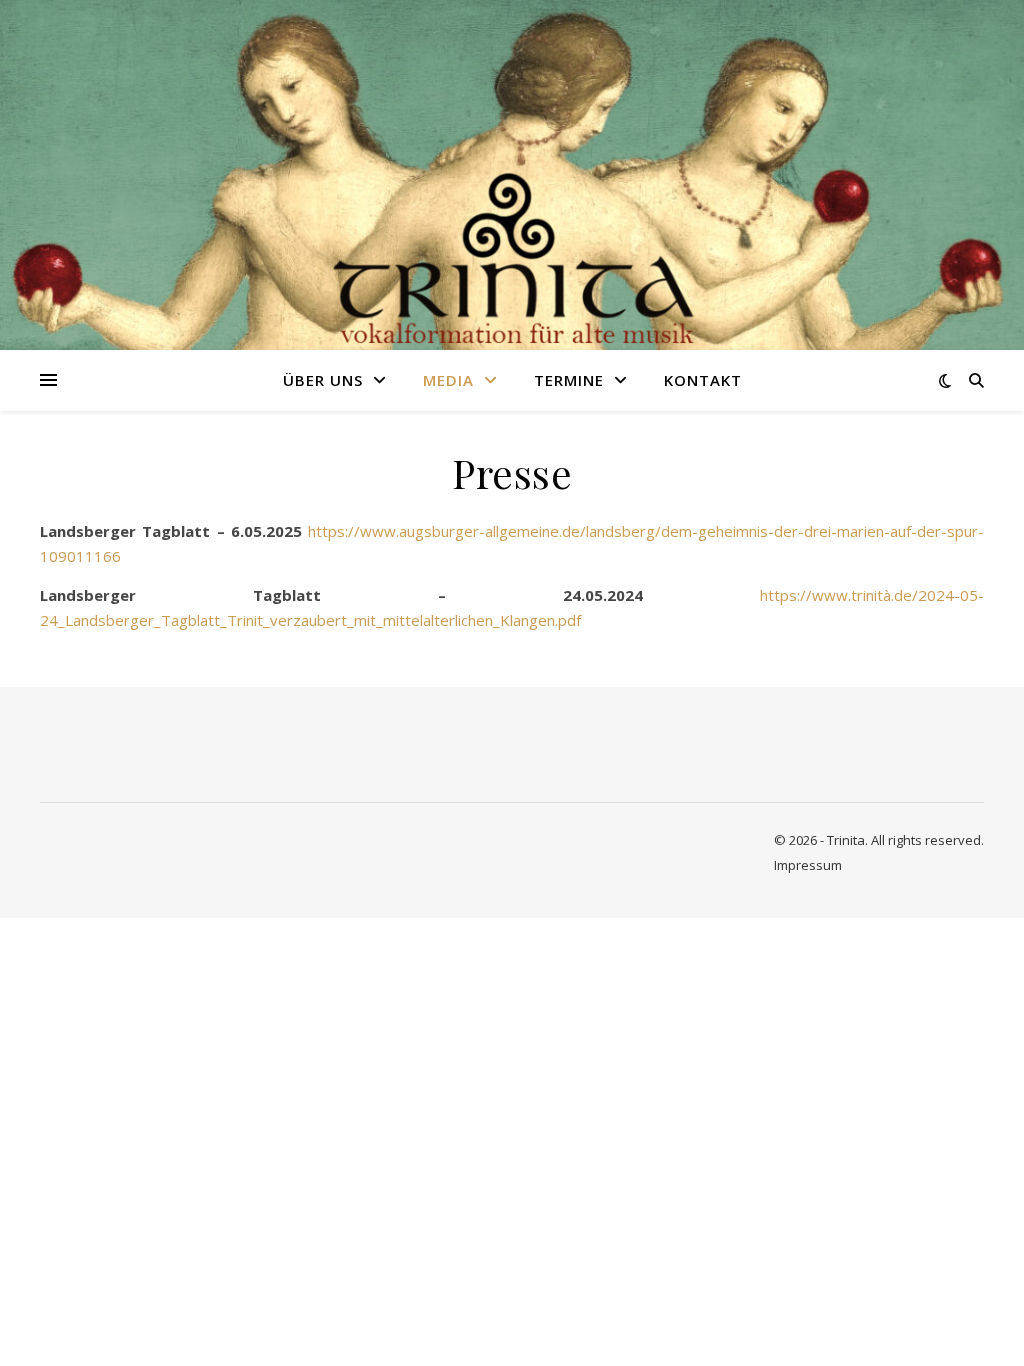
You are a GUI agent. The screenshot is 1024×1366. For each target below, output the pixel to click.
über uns (323, 380)
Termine (569, 380)
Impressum (808, 865)
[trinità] (512, 176)
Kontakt (703, 380)
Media (448, 380)
